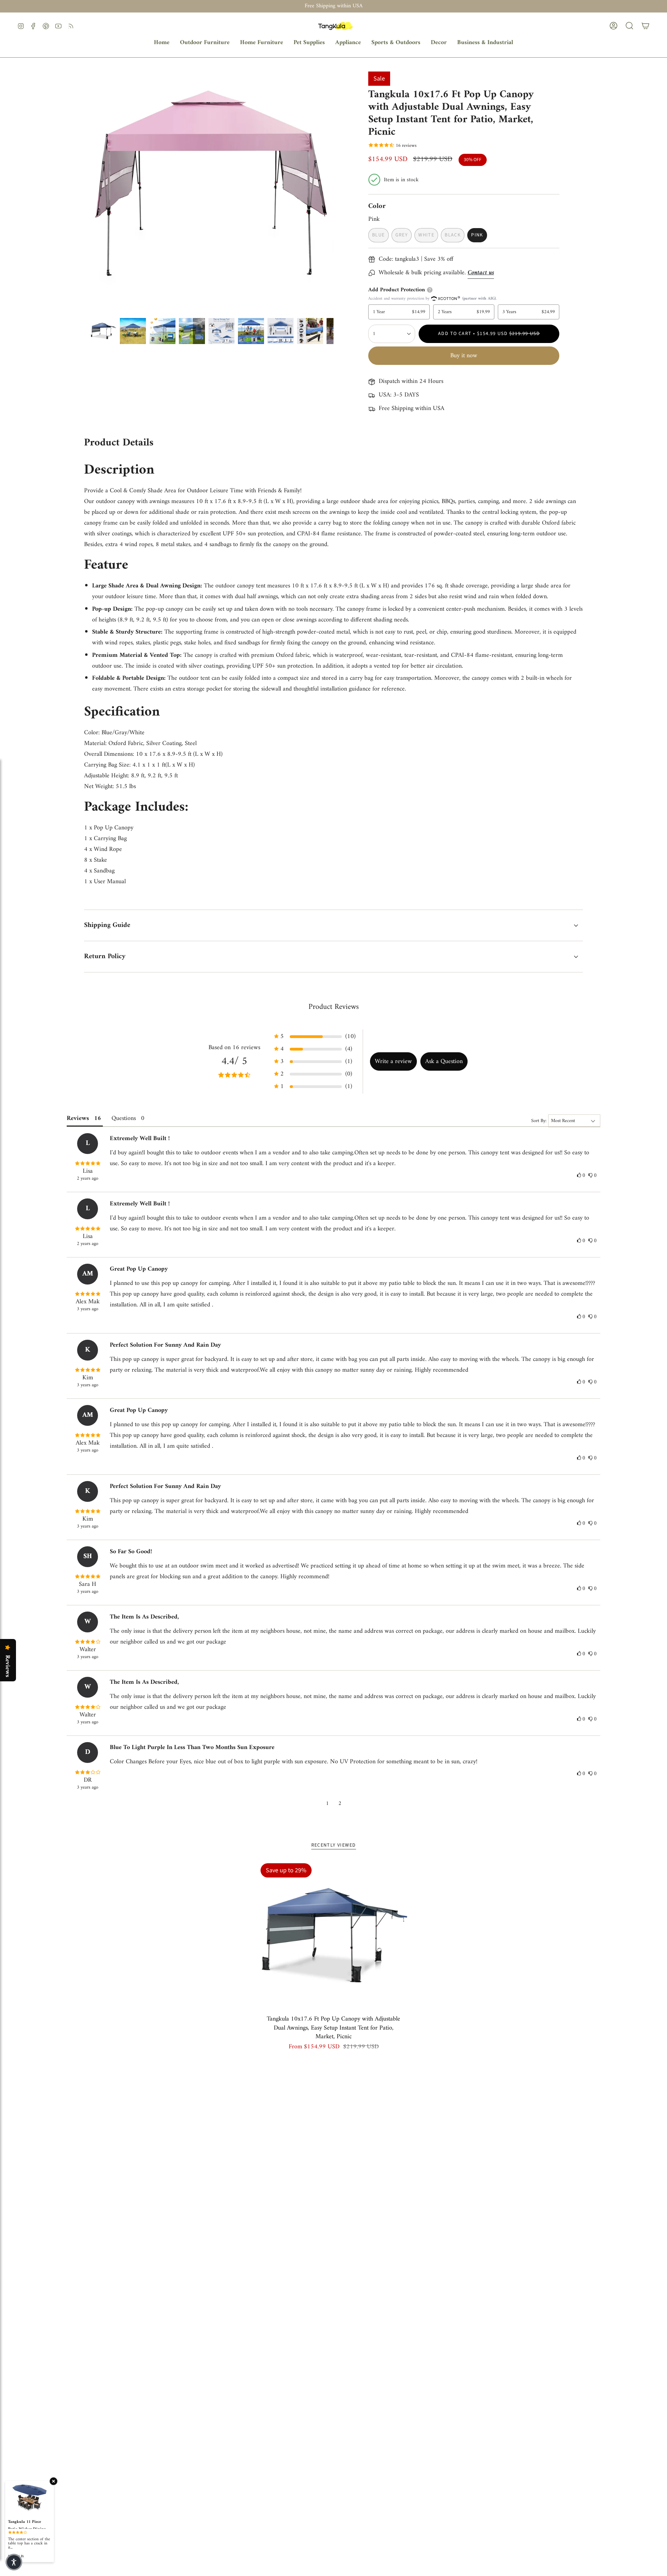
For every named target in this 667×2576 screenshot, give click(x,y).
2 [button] (340, 1804)
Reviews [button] (78, 1118)
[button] (205, 43)
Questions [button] (124, 1118)
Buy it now (464, 356)
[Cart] (645, 26)
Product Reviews (334, 1007)
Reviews (7, 1666)
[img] (88, 1164)
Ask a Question (444, 1061)
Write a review (393, 1061)
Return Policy (105, 957)
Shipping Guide (107, 925)
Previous (90, 193)
